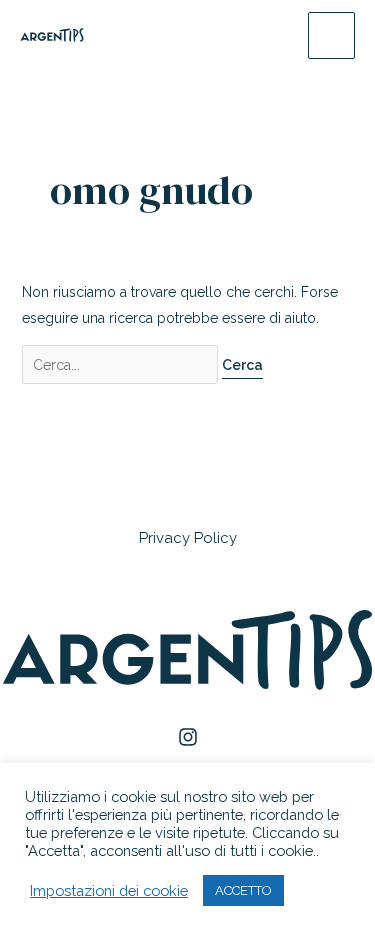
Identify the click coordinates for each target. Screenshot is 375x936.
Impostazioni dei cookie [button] (109, 890)
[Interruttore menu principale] (331, 35)
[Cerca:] (122, 365)
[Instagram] (188, 737)
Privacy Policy (188, 538)
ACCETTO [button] (243, 890)
